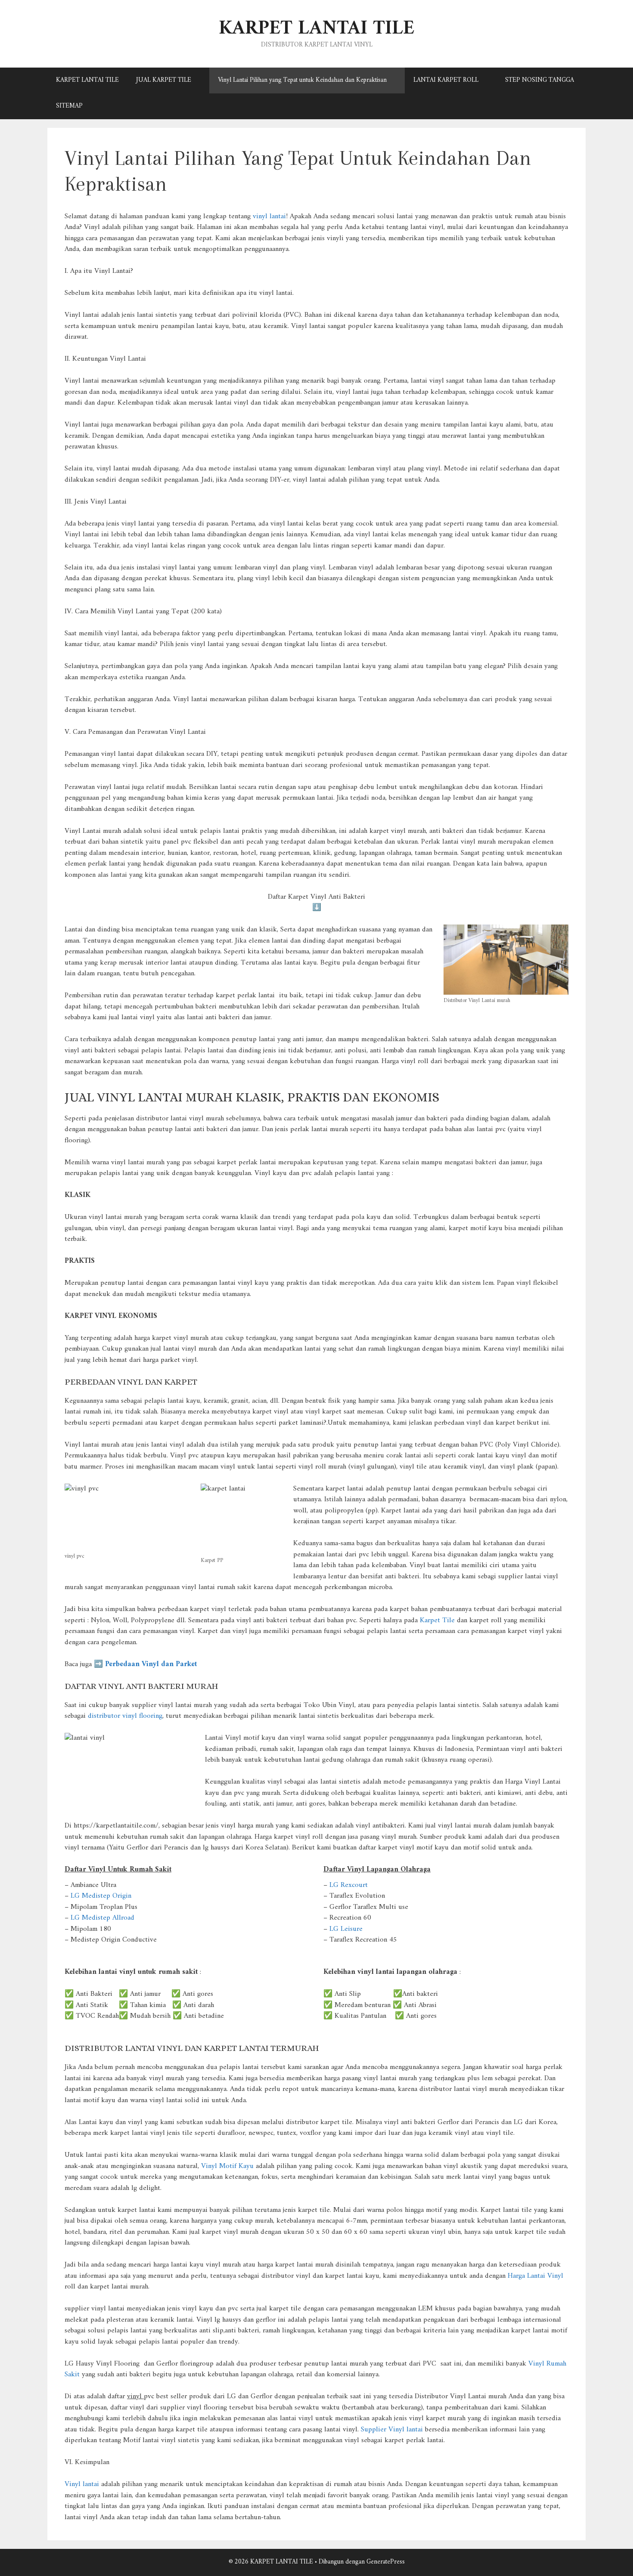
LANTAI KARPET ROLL (446, 80)
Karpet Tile (437, 1620)
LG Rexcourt (349, 1885)
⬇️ (317, 908)
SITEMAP (69, 106)
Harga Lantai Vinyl (535, 2276)
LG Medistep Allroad (102, 1918)
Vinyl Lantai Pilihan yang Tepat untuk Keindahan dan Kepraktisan (302, 80)
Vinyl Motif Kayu (227, 2166)
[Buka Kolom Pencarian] (573, 106)
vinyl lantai (269, 216)
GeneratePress (386, 2562)
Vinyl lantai (82, 2484)
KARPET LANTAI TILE (316, 29)
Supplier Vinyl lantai (392, 2430)
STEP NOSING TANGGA (540, 80)
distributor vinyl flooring (125, 1716)
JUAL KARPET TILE (164, 80)
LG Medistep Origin (101, 1896)
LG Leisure (346, 1929)
